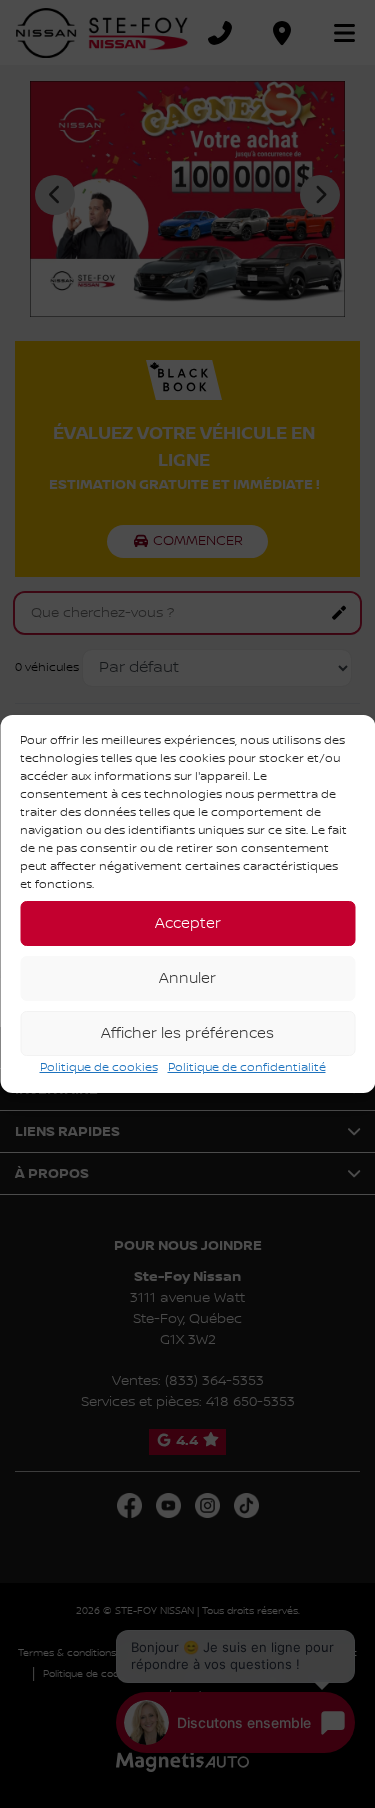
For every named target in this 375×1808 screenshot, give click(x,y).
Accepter (188, 924)
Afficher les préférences (187, 1034)
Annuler (187, 979)
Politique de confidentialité (247, 1067)
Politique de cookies (99, 1067)
